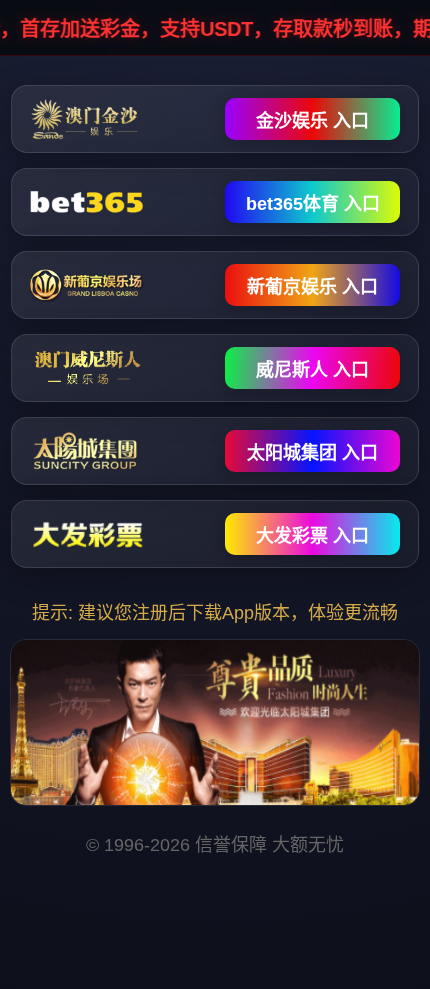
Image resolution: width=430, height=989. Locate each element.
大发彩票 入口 (312, 536)
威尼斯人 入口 (312, 370)
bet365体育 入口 (313, 204)
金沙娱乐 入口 (312, 121)
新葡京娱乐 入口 (312, 287)
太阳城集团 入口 (312, 453)
